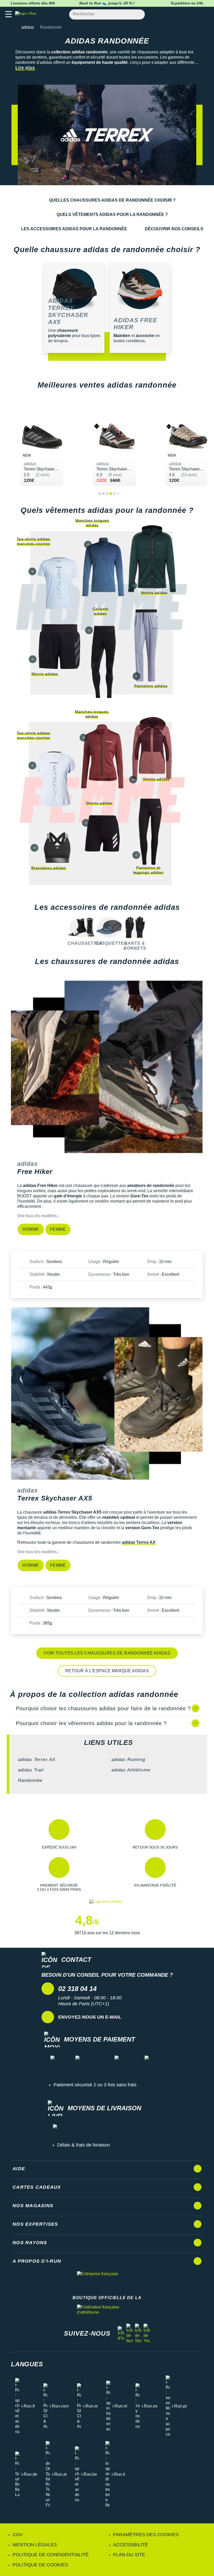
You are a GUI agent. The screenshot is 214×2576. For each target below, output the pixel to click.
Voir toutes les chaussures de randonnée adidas (107, 1653)
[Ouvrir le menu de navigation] (8, 14)
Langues (27, 2364)
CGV (18, 2535)
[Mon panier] (205, 14)
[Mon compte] (195, 14)
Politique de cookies (40, 2565)
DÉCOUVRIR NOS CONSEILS (174, 229)
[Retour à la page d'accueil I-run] (27, 14)
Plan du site (129, 2555)
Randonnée (30, 1780)
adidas (28, 27)
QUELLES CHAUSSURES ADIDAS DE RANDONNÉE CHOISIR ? (112, 200)
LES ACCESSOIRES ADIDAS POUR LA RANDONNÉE (74, 229)
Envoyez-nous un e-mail (90, 2017)
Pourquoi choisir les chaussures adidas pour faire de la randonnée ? (103, 1708)
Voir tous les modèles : (38, 1216)
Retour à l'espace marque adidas (107, 1671)
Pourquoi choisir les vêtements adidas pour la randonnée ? (91, 1723)
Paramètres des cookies (146, 2535)
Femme (58, 1229)
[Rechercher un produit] (138, 14)
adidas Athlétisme (131, 1770)
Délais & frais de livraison (84, 2145)
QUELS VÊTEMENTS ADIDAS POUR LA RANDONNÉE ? (112, 214)
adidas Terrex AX (139, 1542)
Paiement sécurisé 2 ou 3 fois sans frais (95, 2085)
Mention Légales (35, 2545)
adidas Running (128, 1760)
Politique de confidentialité (50, 2555)
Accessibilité (130, 2545)
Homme (31, 1229)
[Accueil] (13, 27)
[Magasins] (184, 14)
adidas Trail (31, 1770)
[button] (59, 1834)
